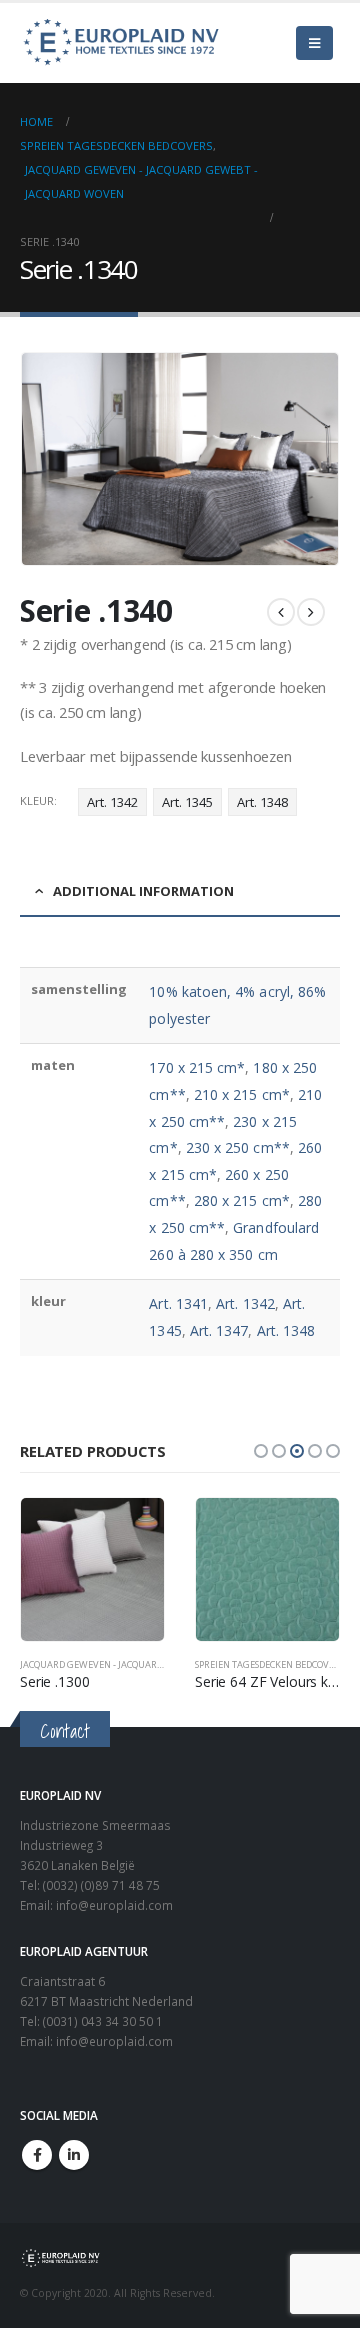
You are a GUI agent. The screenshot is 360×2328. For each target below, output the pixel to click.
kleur (37, 800)
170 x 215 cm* (197, 1067)
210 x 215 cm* (242, 1094)
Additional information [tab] (143, 891)
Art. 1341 (178, 1303)
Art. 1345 (187, 802)
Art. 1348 (262, 802)
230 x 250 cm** (238, 1147)
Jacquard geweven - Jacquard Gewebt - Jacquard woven (154, 1664)
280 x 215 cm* (242, 1200)
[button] (261, 1451)
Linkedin (74, 2155)
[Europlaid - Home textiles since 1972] (120, 43)
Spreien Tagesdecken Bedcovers (269, 1664)
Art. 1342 (112, 802)
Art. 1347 (219, 1330)
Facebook (37, 2155)
